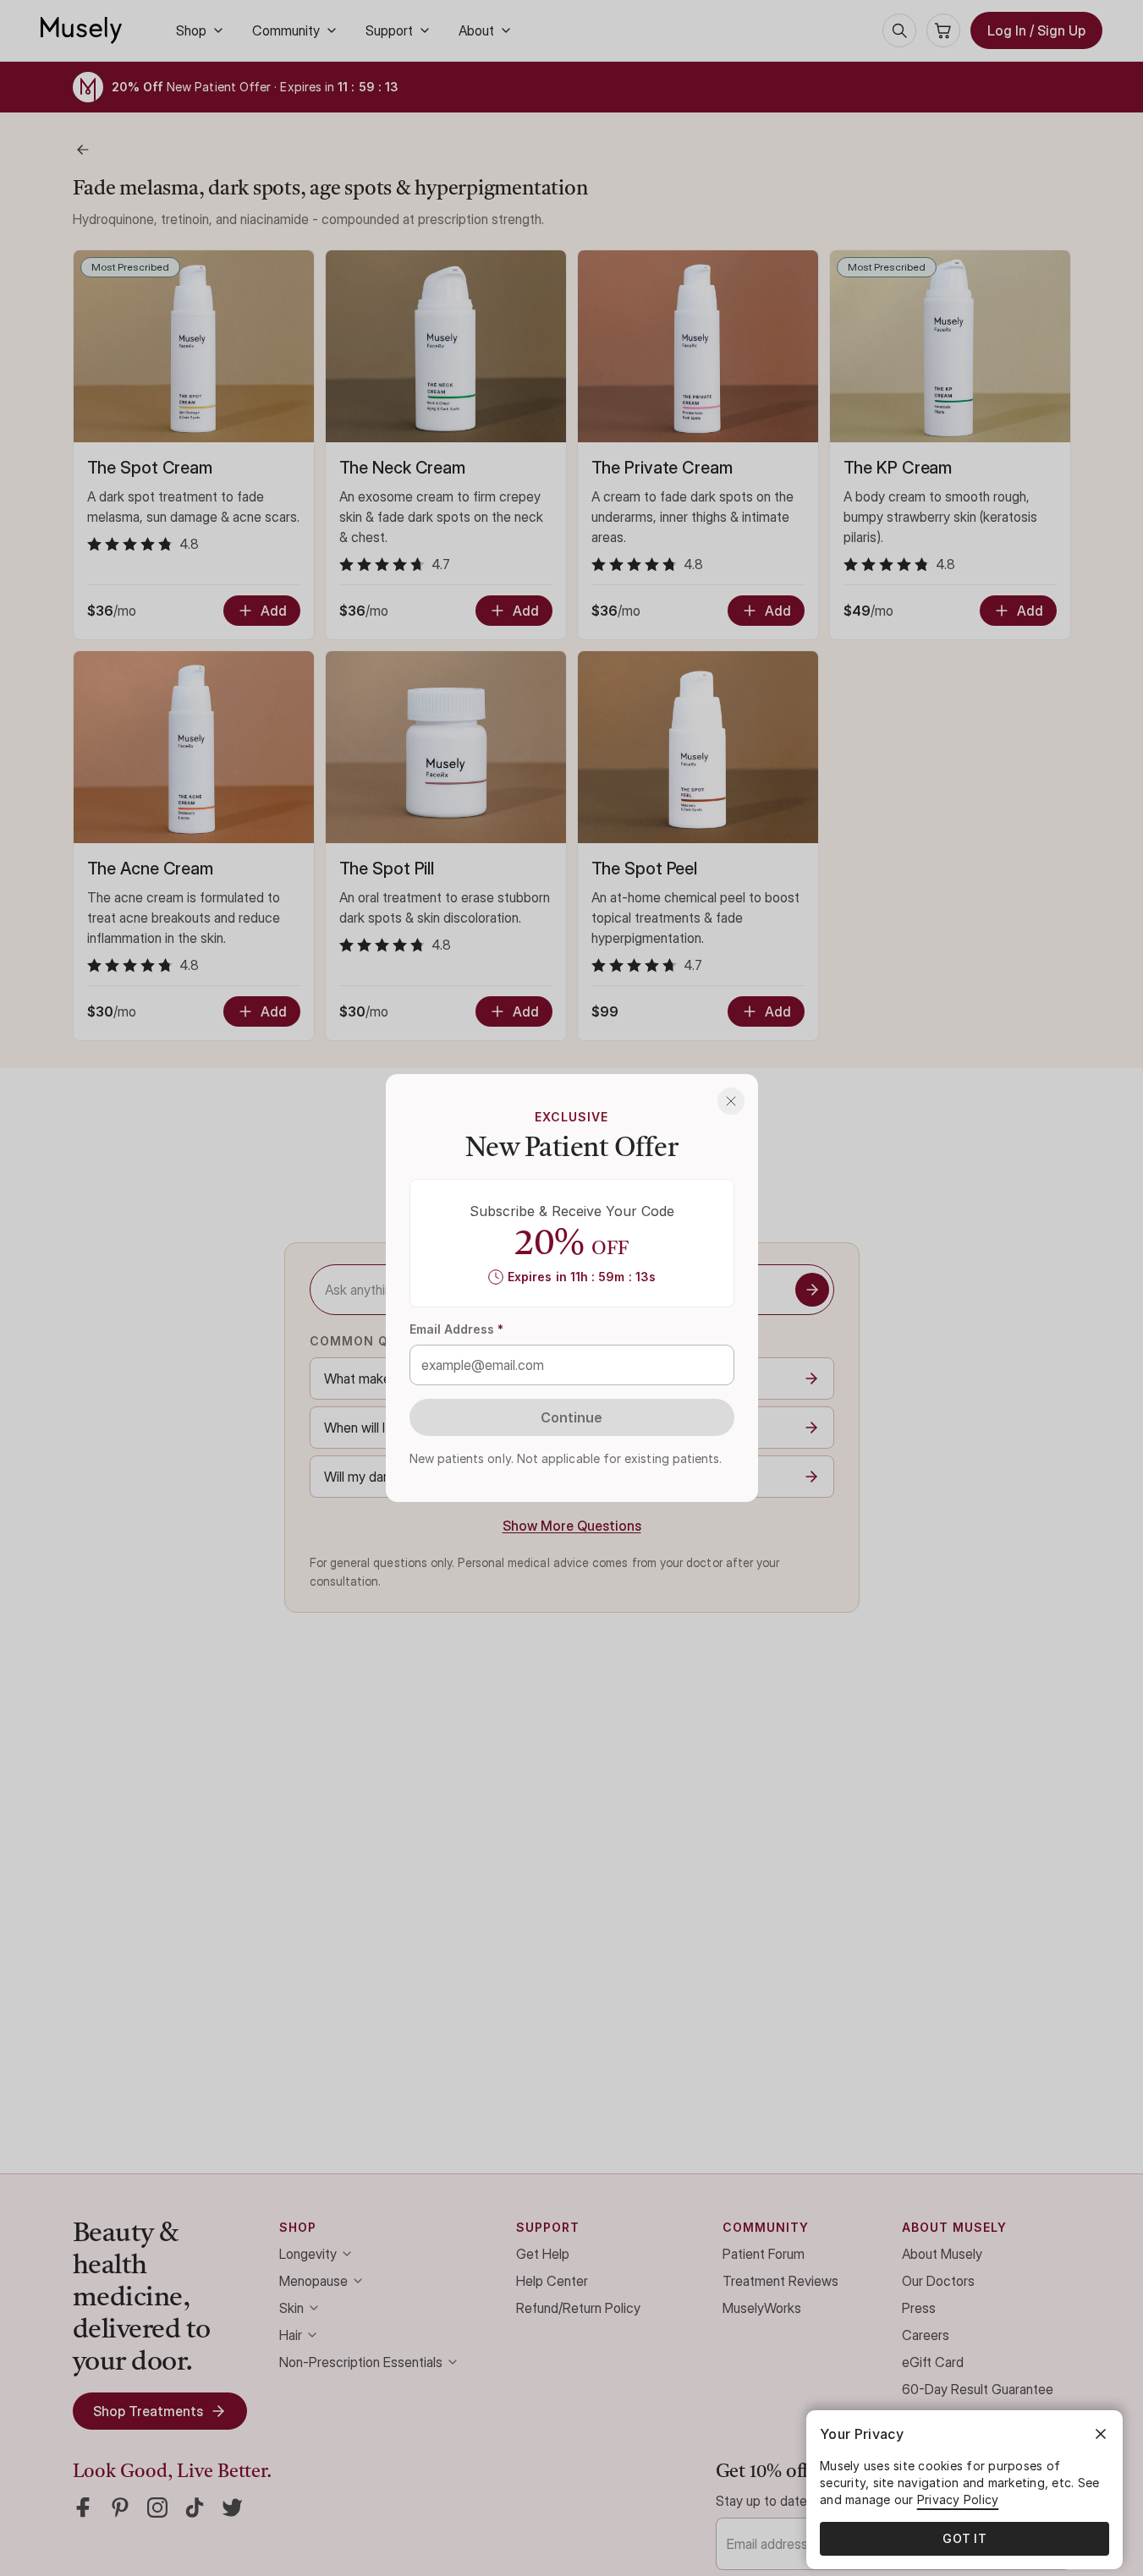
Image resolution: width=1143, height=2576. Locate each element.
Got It (964, 2538)
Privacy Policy (958, 2499)
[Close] (731, 1101)
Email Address (457, 1329)
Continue (572, 1417)
